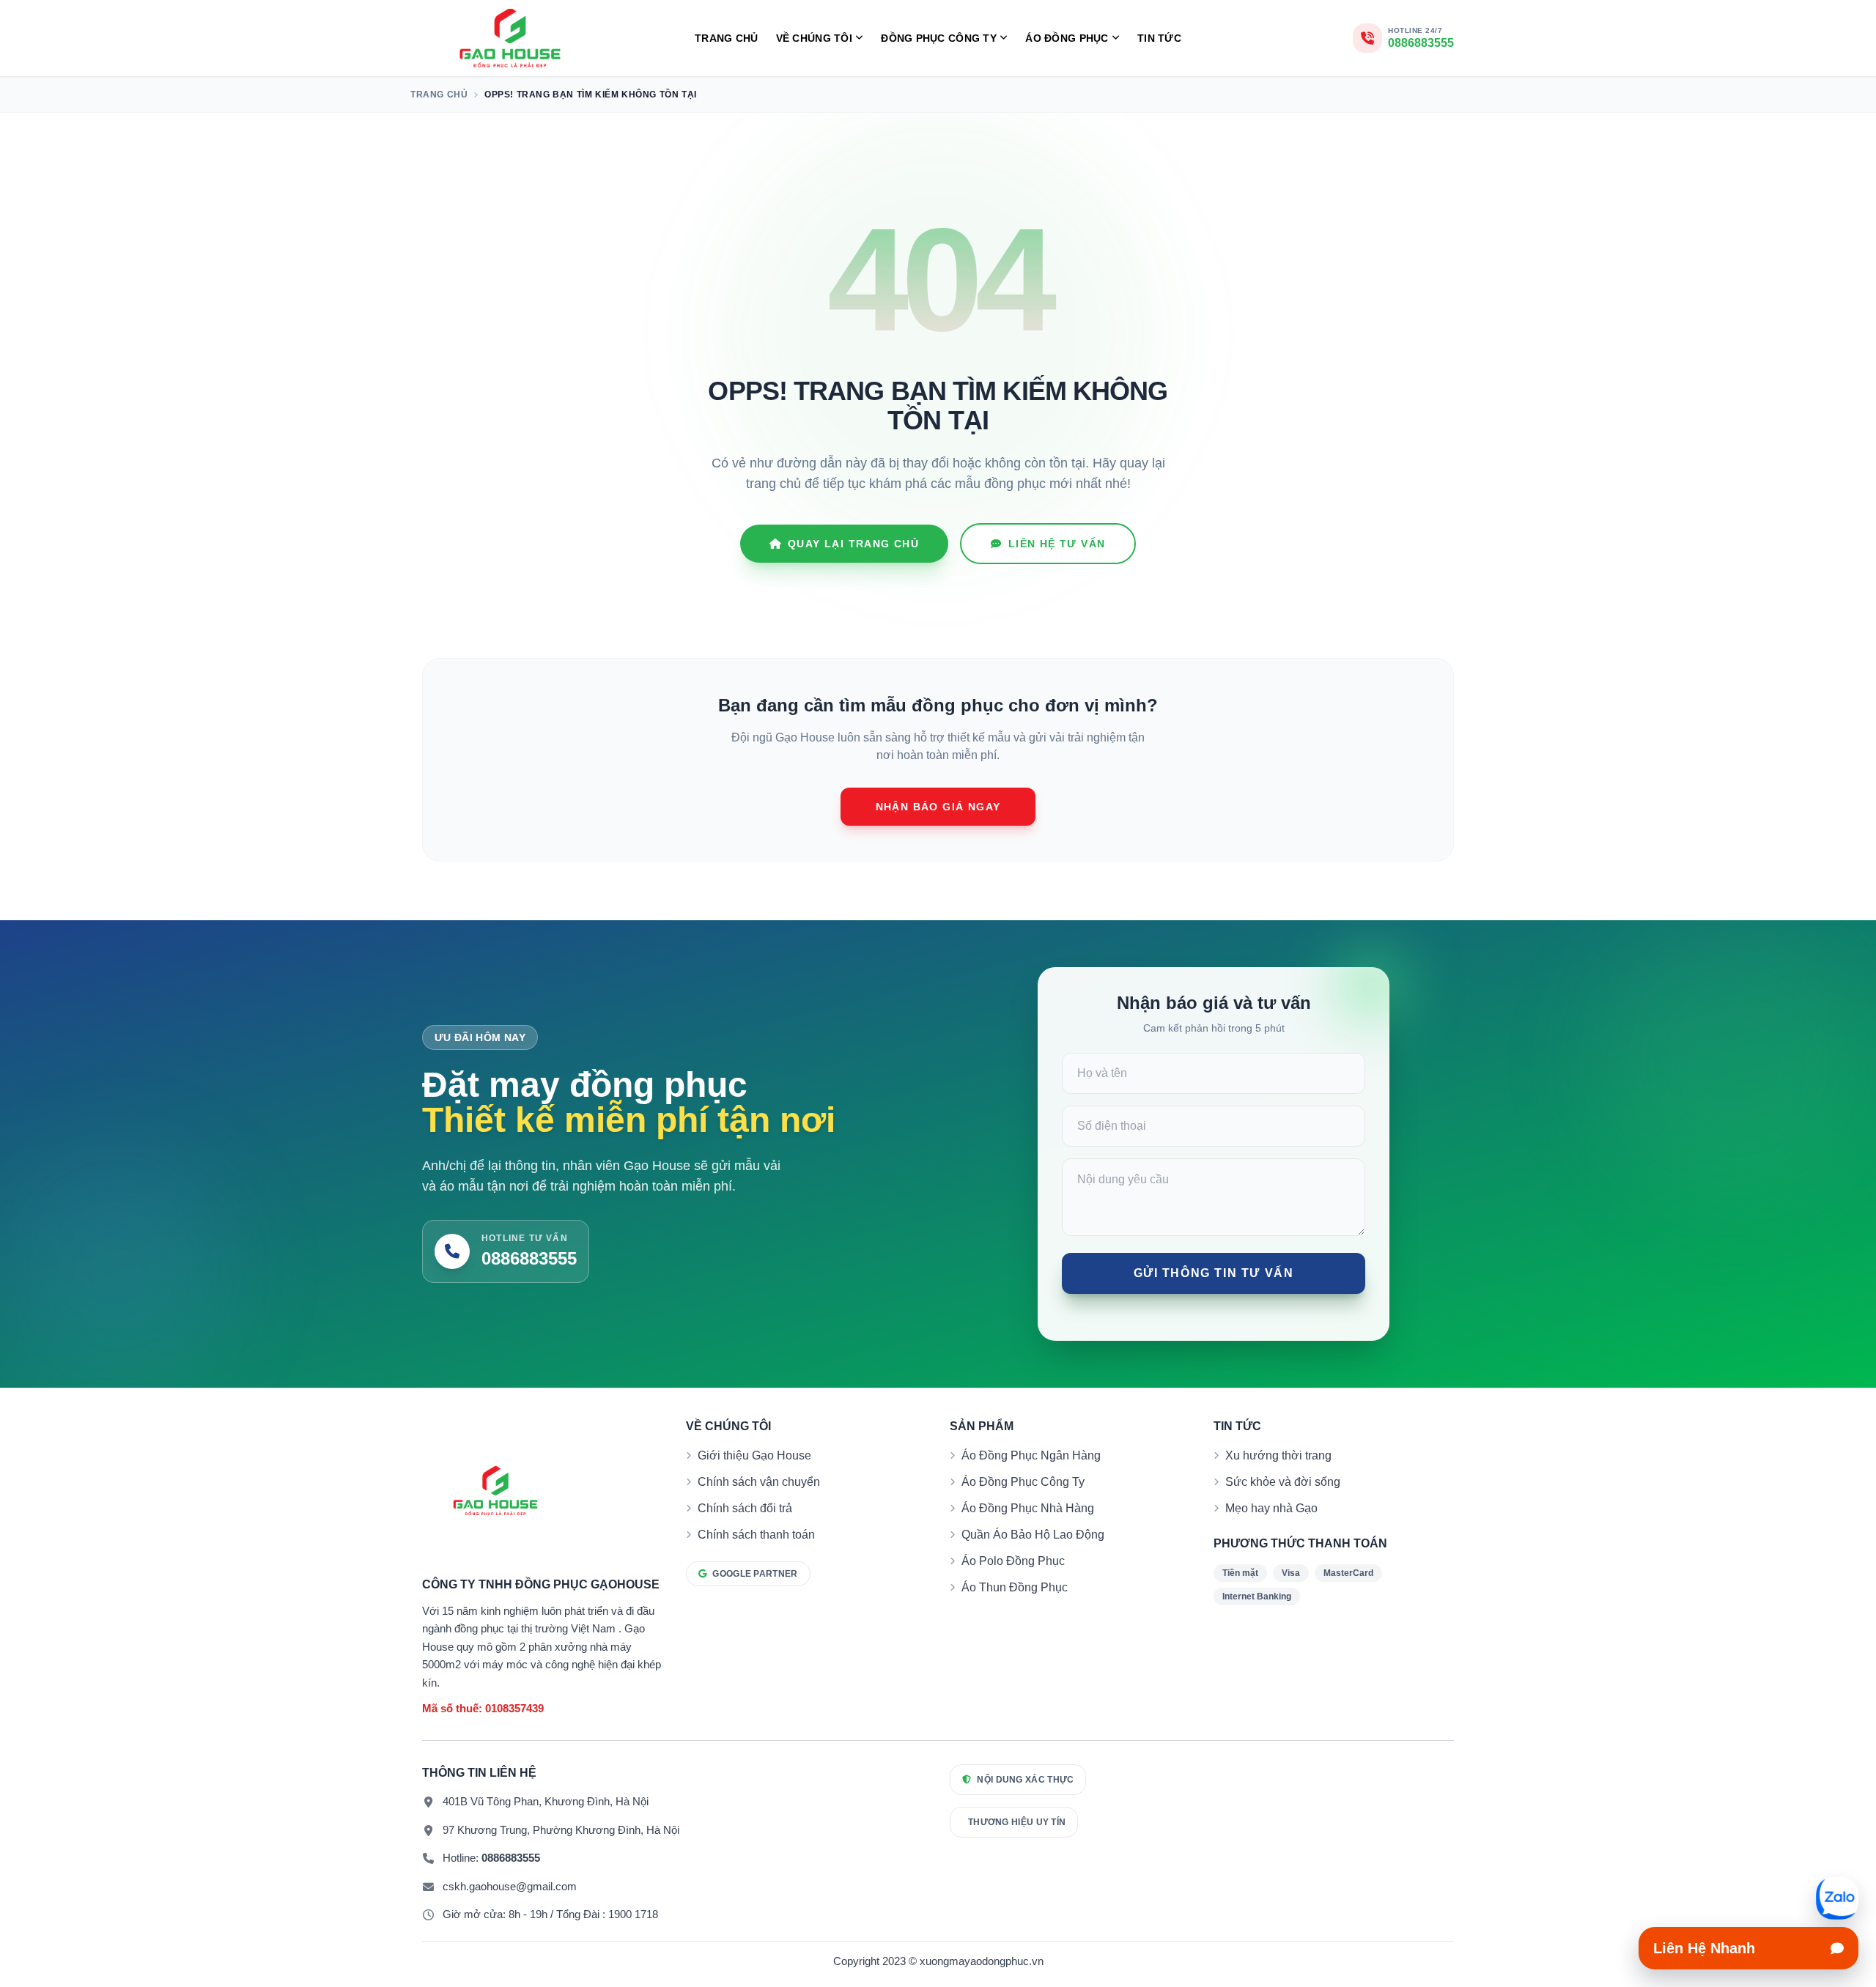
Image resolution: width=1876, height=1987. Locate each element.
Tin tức (1159, 38)
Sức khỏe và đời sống (1283, 1482)
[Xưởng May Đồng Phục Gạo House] (510, 38)
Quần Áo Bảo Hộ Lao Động (1033, 1535)
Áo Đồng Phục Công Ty (1023, 1482)
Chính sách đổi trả (745, 1508)
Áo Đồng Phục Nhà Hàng (1028, 1508)
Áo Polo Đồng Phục (1013, 1561)
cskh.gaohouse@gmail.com (510, 1886)
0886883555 (511, 1858)
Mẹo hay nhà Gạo (1271, 1508)
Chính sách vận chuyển (759, 1482)
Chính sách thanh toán (756, 1535)
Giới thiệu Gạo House (754, 1455)
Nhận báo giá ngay (938, 807)
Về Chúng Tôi (814, 38)
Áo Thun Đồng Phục (1015, 1587)
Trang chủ (727, 38)
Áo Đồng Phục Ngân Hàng (1031, 1455)
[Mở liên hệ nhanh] (1837, 1898)
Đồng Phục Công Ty (939, 38)
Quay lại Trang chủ (853, 544)
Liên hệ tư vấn (1057, 544)
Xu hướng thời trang (1278, 1455)
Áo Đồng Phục (1067, 38)
